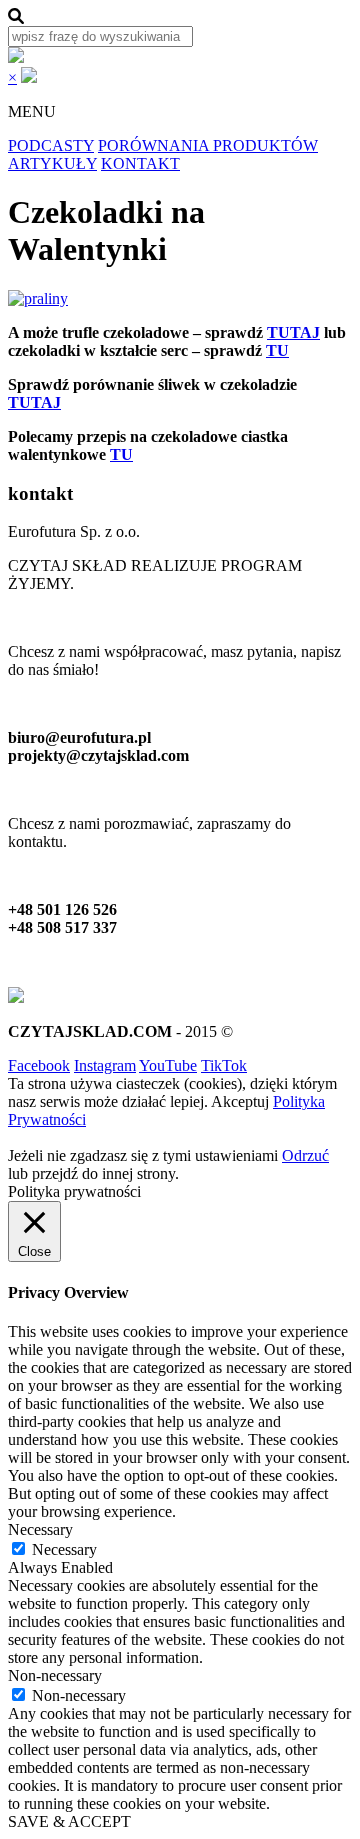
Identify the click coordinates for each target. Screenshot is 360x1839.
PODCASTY (51, 145)
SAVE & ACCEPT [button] (69, 1821)
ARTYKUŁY (52, 163)
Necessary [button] (40, 1529)
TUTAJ (293, 332)
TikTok (224, 1065)
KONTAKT (140, 163)
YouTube (168, 1065)
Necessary (64, 1549)
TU (277, 350)
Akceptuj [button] (240, 1101)
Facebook (39, 1065)
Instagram (105, 1065)
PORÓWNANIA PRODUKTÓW (208, 145)
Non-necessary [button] (55, 1675)
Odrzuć (305, 1155)
